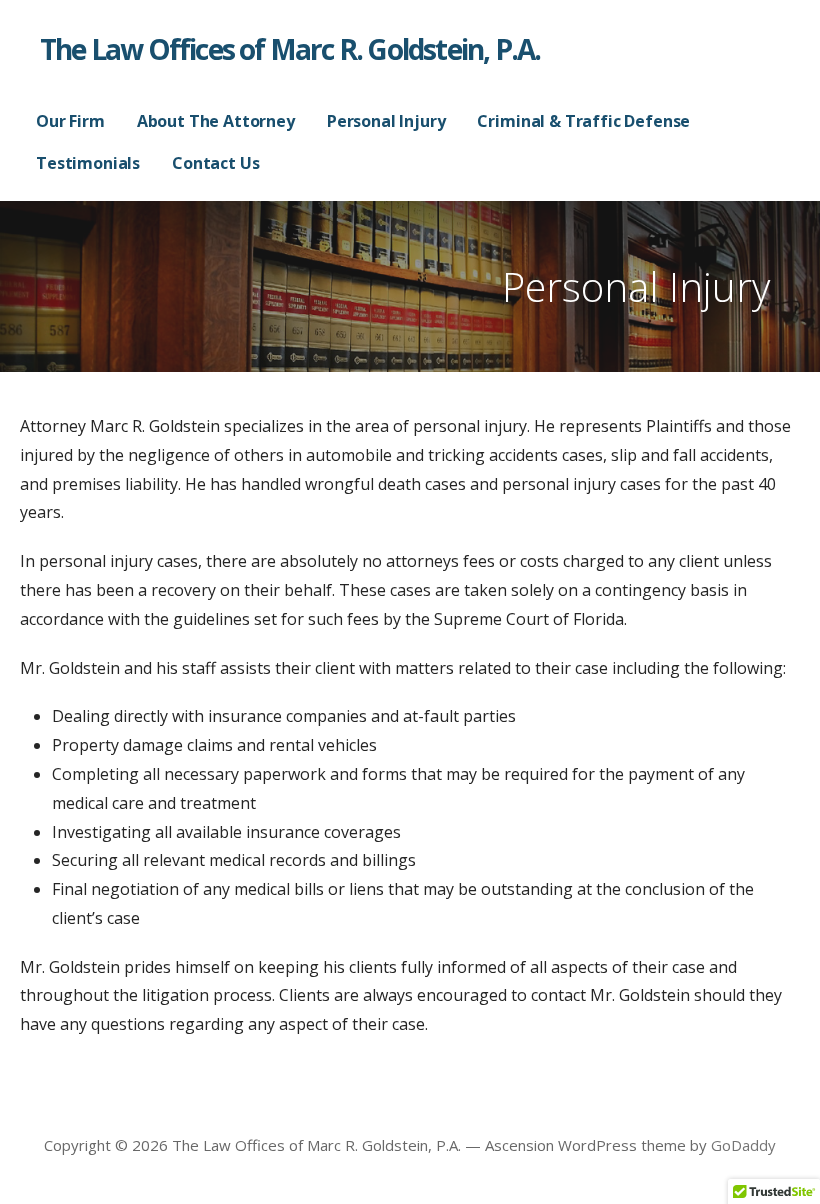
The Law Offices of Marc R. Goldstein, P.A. (290, 49)
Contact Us (215, 163)
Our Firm (70, 121)
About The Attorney (216, 121)
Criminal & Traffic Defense (583, 121)
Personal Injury (386, 121)
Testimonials (88, 163)
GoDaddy (743, 1145)
